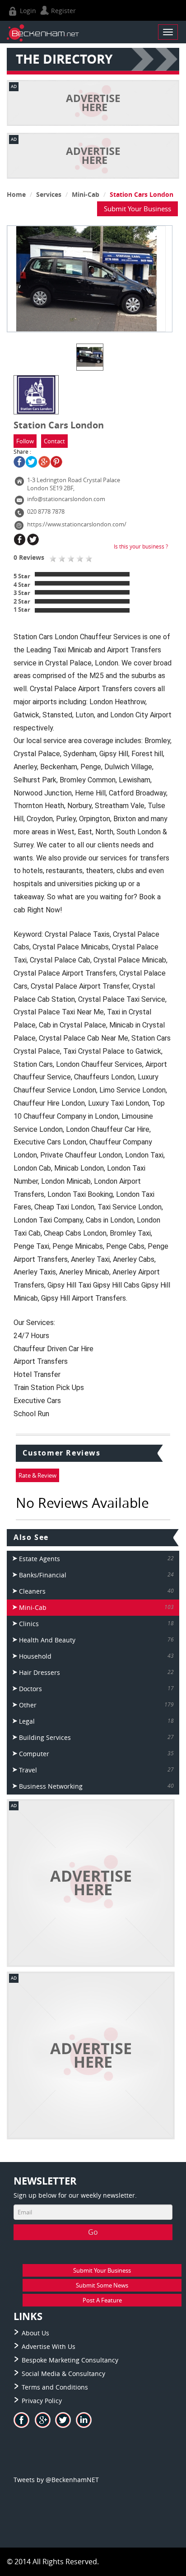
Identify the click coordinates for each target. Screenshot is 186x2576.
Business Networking (51, 1786)
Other (28, 1705)
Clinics (29, 1624)
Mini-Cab (86, 194)
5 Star (22, 576)
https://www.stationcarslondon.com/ (77, 524)
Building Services (45, 1737)
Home (16, 194)
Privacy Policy (42, 2401)
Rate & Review (37, 1475)
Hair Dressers (40, 1672)
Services (49, 194)
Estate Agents (40, 1559)
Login (27, 11)
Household (35, 1656)
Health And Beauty (47, 1640)
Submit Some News (102, 2285)
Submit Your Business (137, 209)
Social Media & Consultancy (63, 2374)
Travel (28, 1770)
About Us (35, 2333)
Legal (27, 1721)
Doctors (30, 1689)
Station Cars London (142, 194)
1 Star (22, 609)
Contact (54, 441)
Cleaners (32, 1591)
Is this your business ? (141, 546)
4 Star (22, 585)
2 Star (22, 601)
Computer (34, 1754)
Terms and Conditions (55, 2387)
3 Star (22, 593)
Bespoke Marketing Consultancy (70, 2360)
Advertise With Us (49, 2346)
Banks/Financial (43, 1575)
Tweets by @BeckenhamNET (56, 2480)
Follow (25, 441)
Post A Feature (102, 2300)
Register (63, 11)
